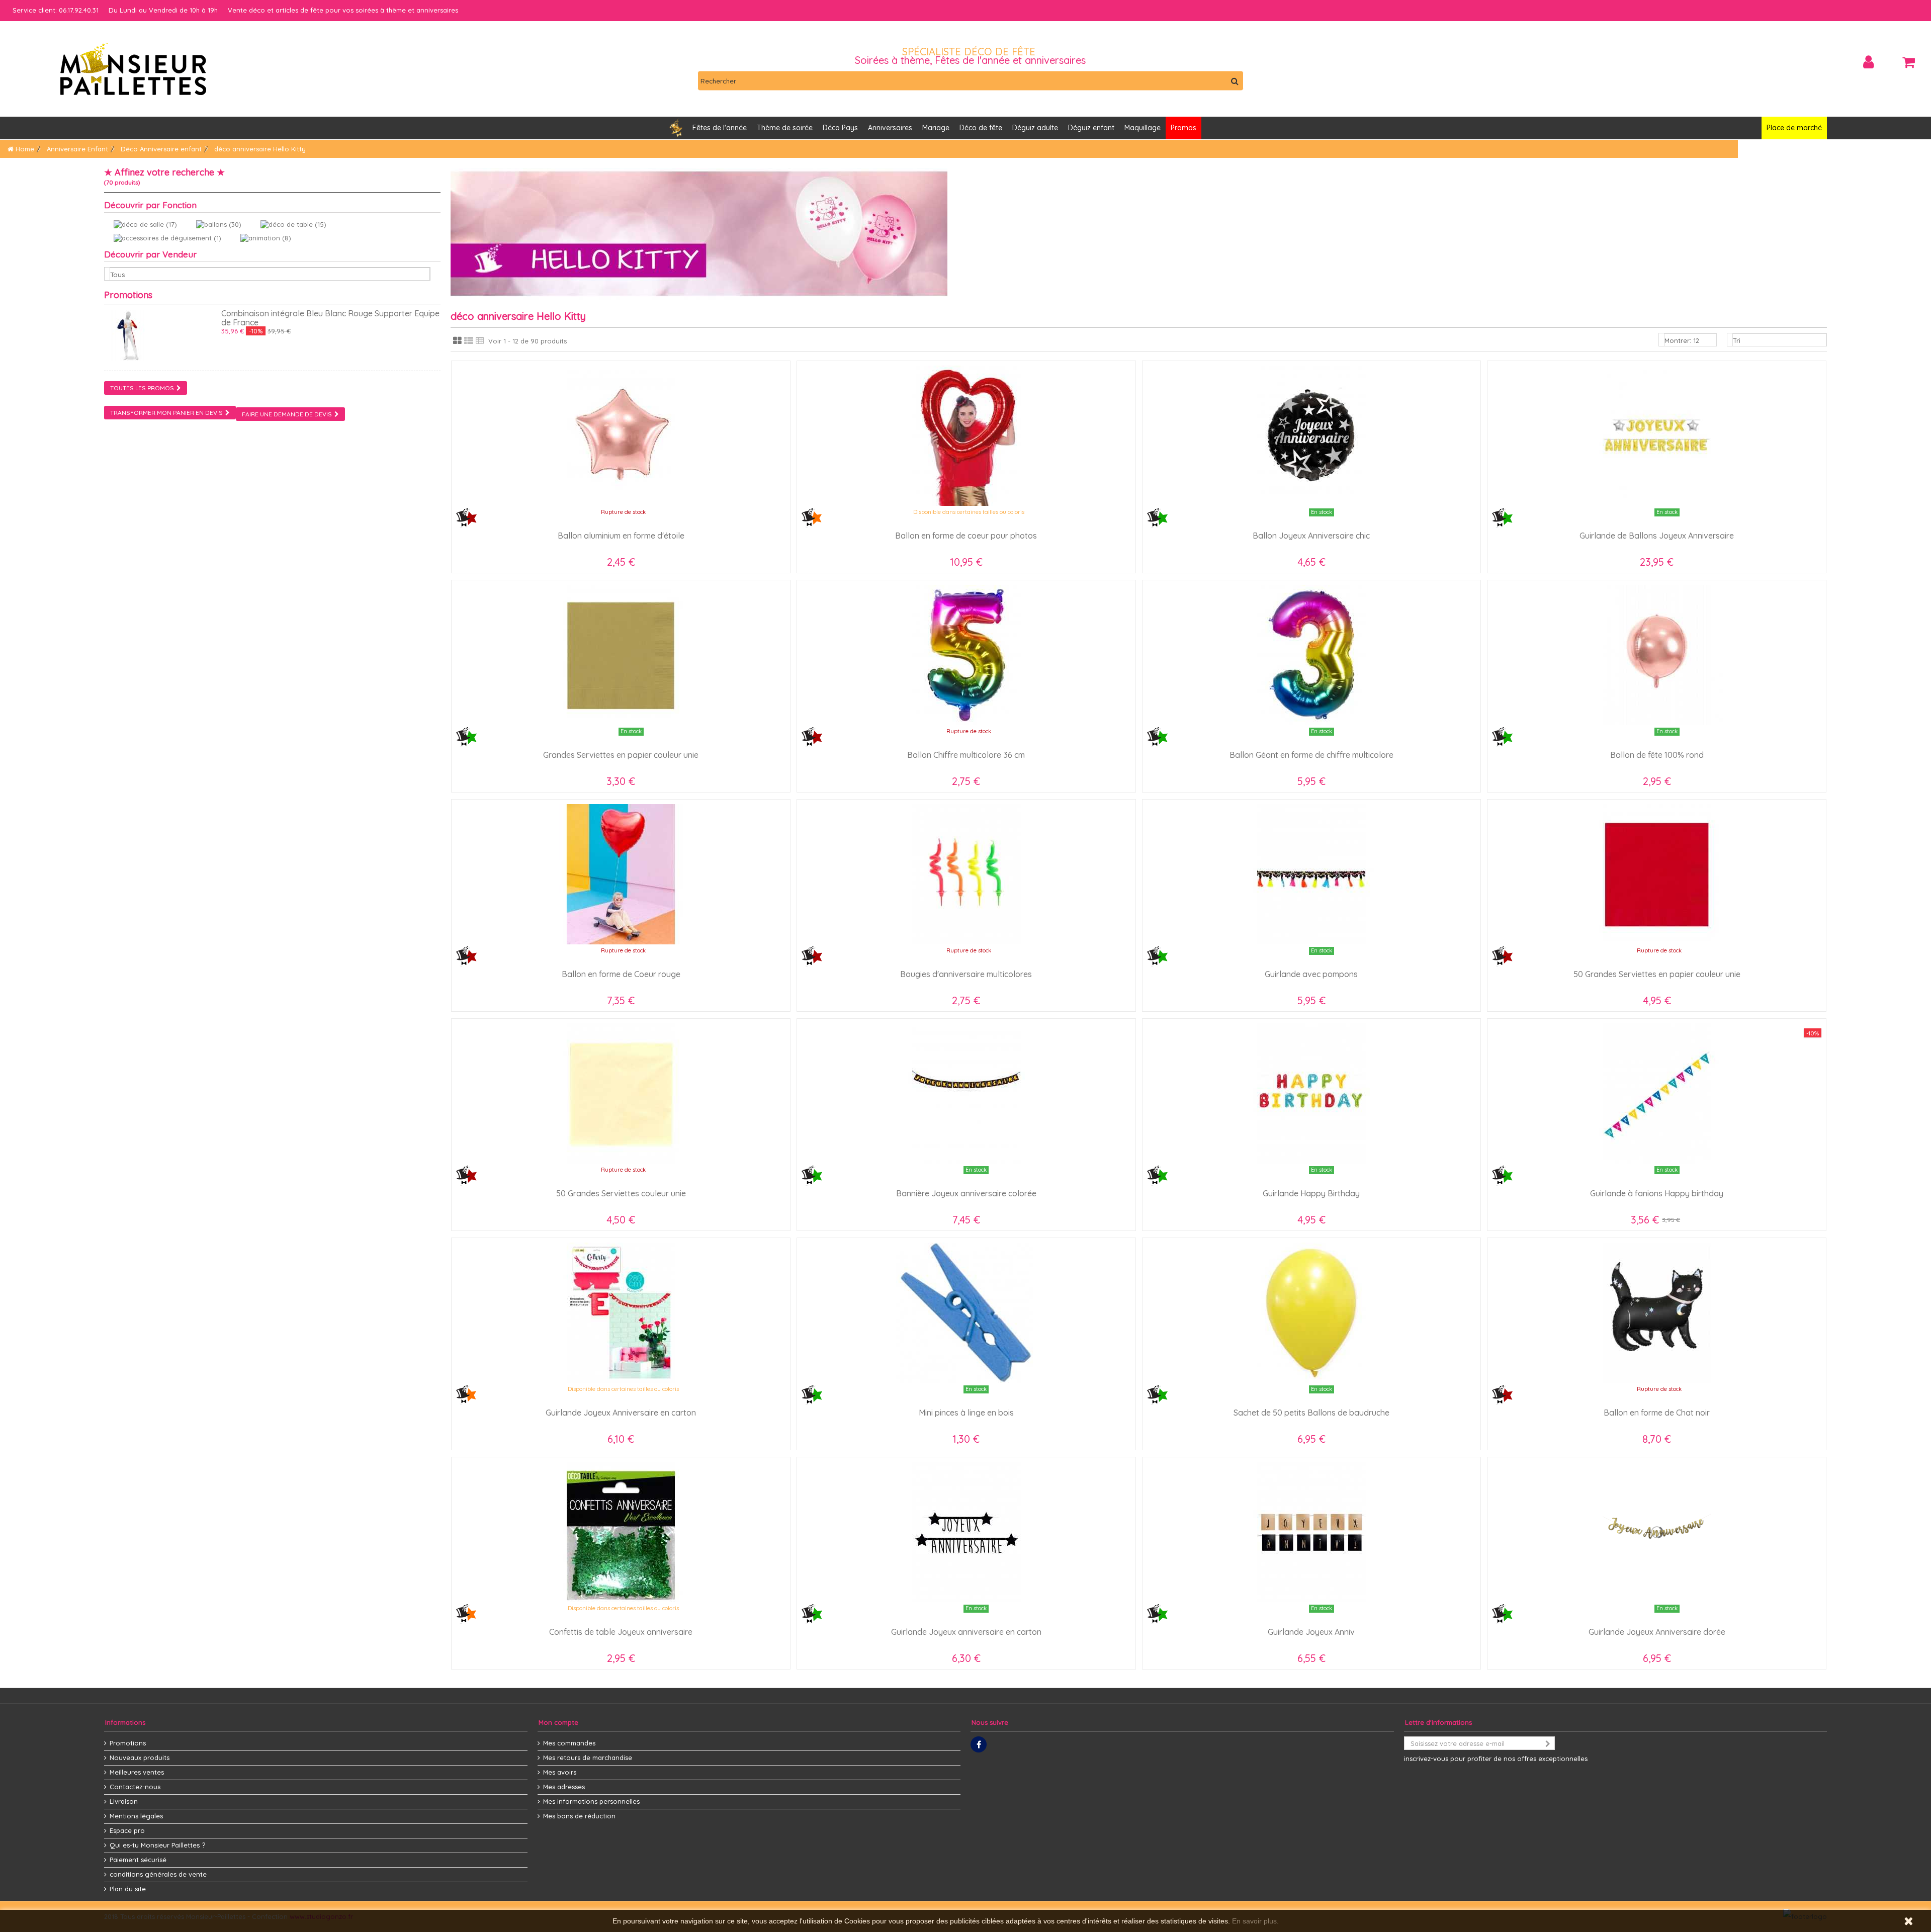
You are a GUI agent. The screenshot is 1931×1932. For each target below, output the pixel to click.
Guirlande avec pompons (1311, 974)
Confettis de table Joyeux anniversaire (621, 1632)
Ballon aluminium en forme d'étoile (621, 536)
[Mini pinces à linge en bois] (966, 1313)
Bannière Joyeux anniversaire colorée (966, 1193)
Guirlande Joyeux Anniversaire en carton (621, 1413)
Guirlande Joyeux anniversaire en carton (966, 1632)
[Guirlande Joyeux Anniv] (1311, 1532)
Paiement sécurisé (138, 1860)
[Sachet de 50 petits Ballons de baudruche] (1311, 1313)
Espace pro (127, 1830)
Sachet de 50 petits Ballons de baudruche (1311, 1413)
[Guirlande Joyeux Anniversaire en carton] (621, 1313)
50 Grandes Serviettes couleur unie (621, 1193)
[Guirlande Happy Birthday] (1311, 1093)
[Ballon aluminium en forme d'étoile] (621, 436)
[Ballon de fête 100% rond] (1657, 655)
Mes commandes (569, 1743)
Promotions (128, 295)
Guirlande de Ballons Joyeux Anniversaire (1657, 536)
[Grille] (457, 341)
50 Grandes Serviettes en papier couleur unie (1657, 974)
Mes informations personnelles (591, 1801)
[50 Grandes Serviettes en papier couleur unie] (1657, 874)
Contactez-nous (135, 1787)
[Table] (480, 341)
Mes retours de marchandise (588, 1758)
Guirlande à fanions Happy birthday (1657, 1193)
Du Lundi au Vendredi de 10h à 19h (163, 10)
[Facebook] (979, 1744)
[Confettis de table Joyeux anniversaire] (621, 1532)
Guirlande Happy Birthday (1311, 1193)
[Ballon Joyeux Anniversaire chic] (1311, 436)
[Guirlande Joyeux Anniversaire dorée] (1657, 1532)
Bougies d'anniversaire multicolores (966, 974)
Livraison (124, 1801)
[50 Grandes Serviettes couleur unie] (621, 1093)
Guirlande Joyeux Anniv (1311, 1632)
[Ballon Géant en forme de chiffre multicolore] (1311, 655)
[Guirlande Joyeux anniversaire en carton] (966, 1532)
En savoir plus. (1255, 1921)
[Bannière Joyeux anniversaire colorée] (966, 1093)
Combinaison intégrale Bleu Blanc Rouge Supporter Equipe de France (330, 318)
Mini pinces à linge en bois (966, 1413)
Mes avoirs (560, 1772)
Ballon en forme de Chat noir (1657, 1413)
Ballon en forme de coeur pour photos (966, 536)
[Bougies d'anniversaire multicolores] (966, 874)
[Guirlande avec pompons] (1311, 874)
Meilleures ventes (137, 1772)
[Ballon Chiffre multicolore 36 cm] (966, 655)
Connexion (1868, 62)
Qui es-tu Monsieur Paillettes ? (157, 1845)
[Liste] (469, 341)
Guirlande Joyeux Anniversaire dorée (1657, 1632)
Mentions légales (136, 1816)
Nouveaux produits (140, 1758)
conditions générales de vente (158, 1874)
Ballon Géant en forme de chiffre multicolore (1311, 755)
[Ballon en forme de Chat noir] (1657, 1313)
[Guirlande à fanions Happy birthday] (1657, 1093)
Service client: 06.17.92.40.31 (56, 10)
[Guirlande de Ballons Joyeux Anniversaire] (1657, 436)
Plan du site (128, 1889)
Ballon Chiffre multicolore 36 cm (966, 755)
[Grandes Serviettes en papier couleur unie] (621, 655)
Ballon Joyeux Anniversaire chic (1311, 536)
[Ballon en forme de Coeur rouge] (621, 874)
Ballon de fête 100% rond (1657, 755)
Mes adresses (564, 1787)
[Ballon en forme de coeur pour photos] (966, 436)
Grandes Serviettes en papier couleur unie (621, 755)
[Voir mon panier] (1908, 62)
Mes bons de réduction (579, 1816)
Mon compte (558, 1722)
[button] (890, 128)
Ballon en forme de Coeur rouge (621, 974)
